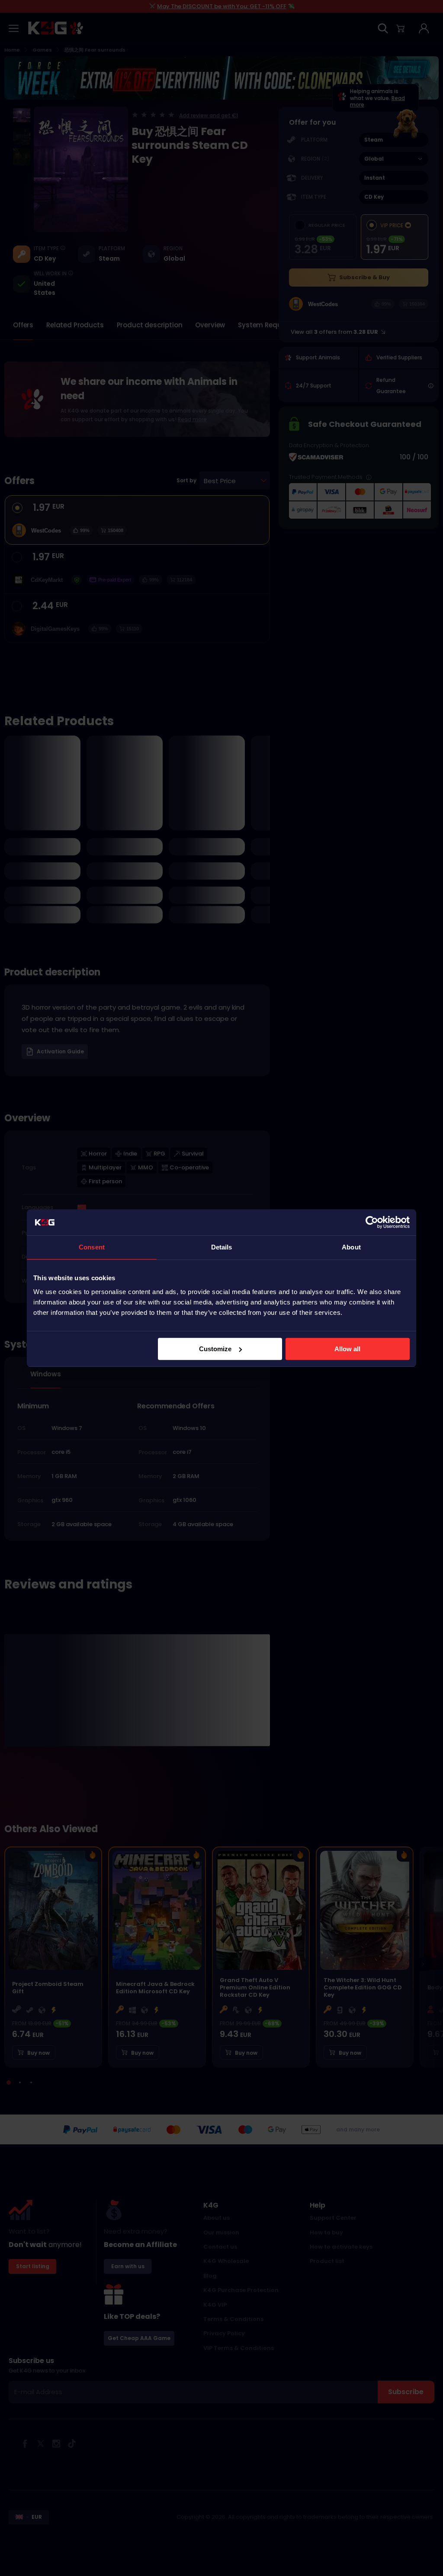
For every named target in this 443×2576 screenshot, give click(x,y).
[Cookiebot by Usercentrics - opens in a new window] (372, 1222)
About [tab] (351, 1247)
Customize (215, 1349)
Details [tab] (222, 1247)
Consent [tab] (92, 1247)
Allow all (347, 1349)
